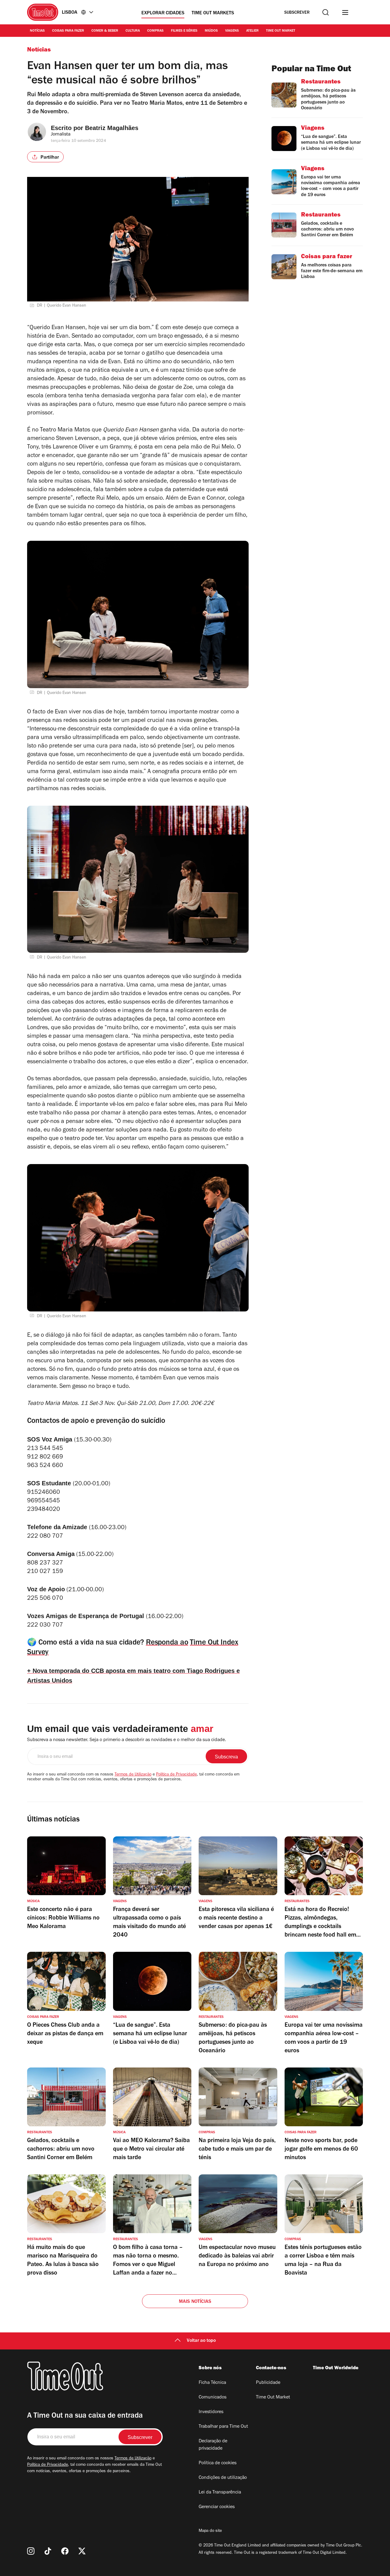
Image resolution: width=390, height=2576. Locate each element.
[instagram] (31, 2551)
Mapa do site (210, 2531)
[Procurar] (326, 12)
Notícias (37, 31)
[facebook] (65, 2551)
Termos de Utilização (133, 1775)
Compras (155, 31)
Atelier (252, 31)
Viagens (232, 31)
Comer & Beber (105, 31)
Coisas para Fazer (68, 31)
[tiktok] (48, 2551)
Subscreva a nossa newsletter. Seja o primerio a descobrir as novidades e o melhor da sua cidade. (127, 1740)
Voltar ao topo (201, 2341)
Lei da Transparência (220, 2493)
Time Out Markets (213, 13)
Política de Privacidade (176, 1775)
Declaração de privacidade (213, 2445)
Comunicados (213, 2398)
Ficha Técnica (212, 2383)
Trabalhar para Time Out (223, 2427)
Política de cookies (218, 2463)
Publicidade (268, 2383)
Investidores (211, 2412)
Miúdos (211, 31)
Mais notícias (195, 2302)
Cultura (133, 31)
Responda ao (167, 1643)
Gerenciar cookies (217, 2507)
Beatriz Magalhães (112, 128)
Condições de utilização (223, 2478)
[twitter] (82, 2551)
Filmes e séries (184, 31)
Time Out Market (281, 31)
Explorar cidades (163, 13)
